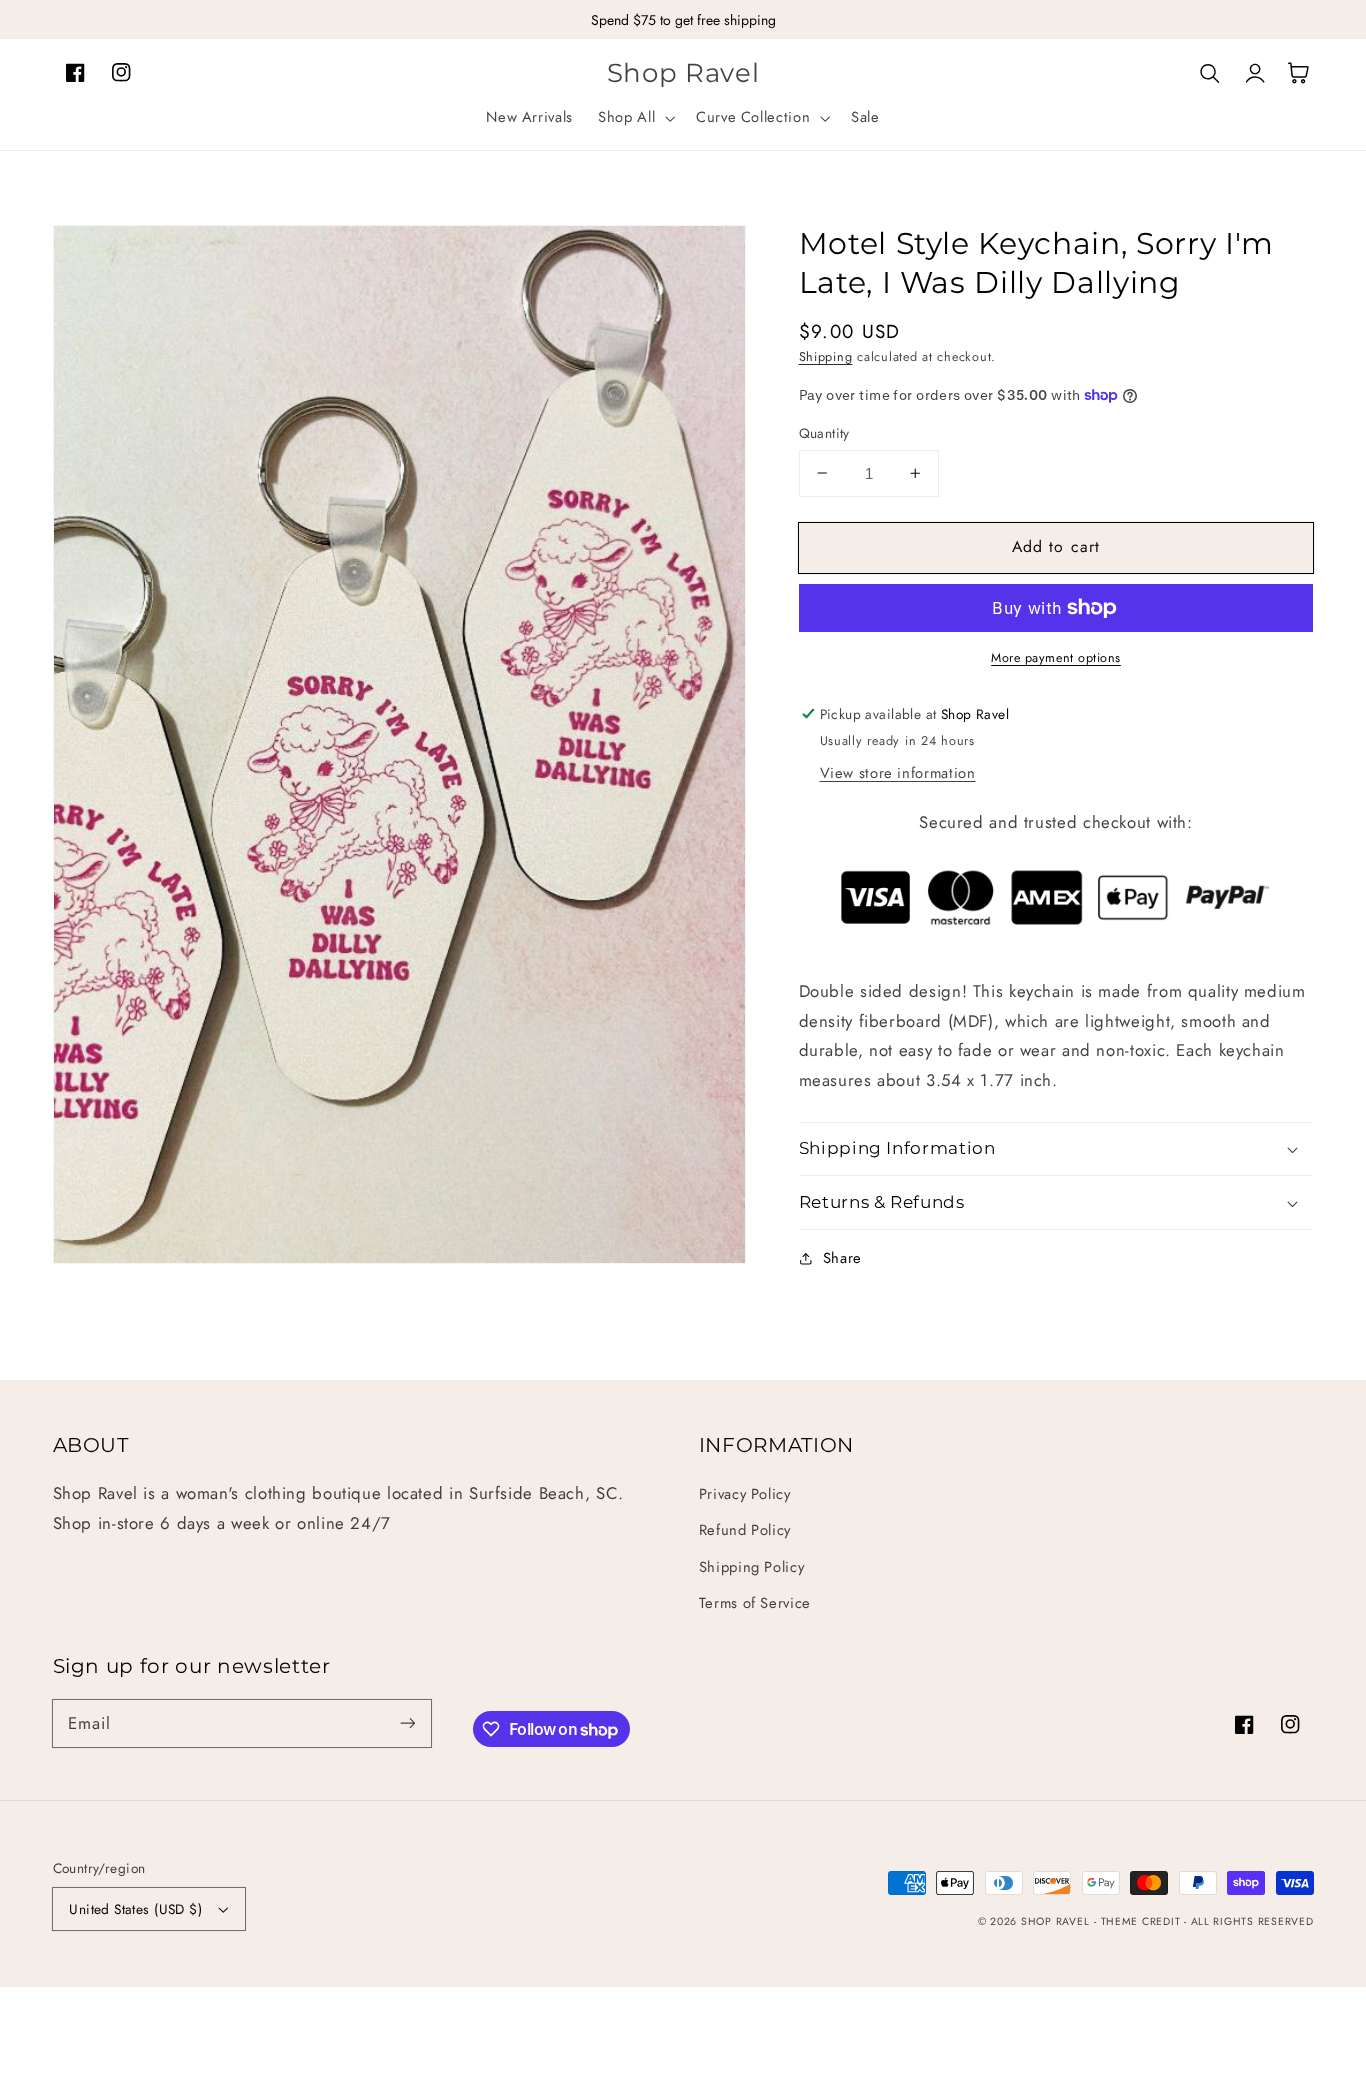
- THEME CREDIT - (1142, 1921)
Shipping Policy (751, 1567)
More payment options (1056, 658)
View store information (898, 773)
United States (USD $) (135, 1909)
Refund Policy (745, 1530)
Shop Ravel (1055, 1921)
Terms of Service (755, 1603)
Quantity (824, 433)
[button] (635, 118)
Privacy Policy (745, 1494)
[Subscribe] (407, 1723)
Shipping (826, 357)
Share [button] (842, 1258)
